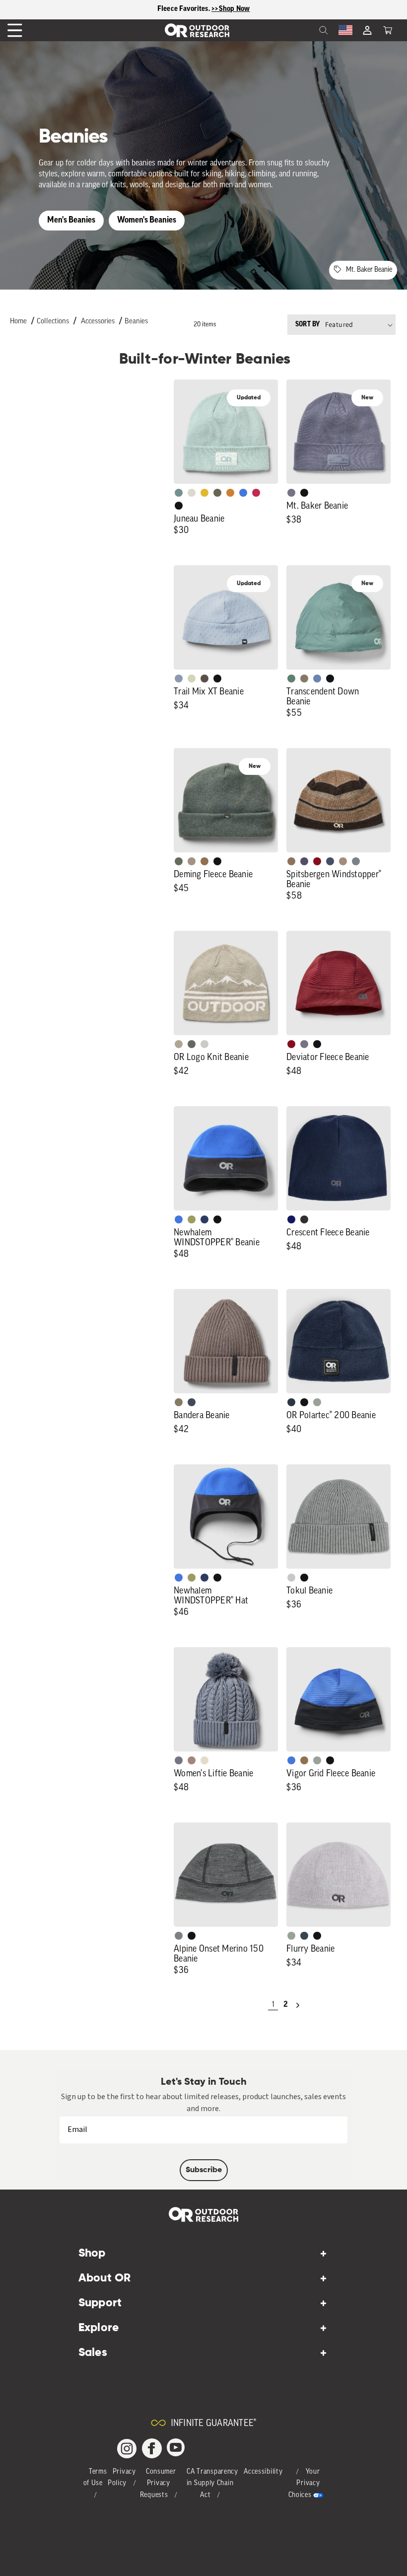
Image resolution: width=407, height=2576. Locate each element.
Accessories (98, 322)
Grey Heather (317, 1402)
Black (179, 506)
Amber (204, 493)
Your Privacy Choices (304, 2484)
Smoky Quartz (291, 493)
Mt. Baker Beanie (369, 270)
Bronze (230, 493)
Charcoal (304, 1936)
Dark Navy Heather (291, 1402)
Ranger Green (217, 493)
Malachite (291, 679)
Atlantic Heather (330, 861)
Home (18, 322)
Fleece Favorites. (185, 9)
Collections (53, 322)
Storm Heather (304, 1219)
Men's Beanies (71, 220)
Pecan (204, 861)
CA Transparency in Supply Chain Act (212, 2484)
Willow (192, 1219)
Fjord (179, 679)
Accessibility (263, 2472)
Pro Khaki (192, 679)
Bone (204, 1760)
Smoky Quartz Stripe (304, 861)
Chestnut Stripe (291, 861)
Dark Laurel (179, 861)
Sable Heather (343, 861)
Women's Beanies (147, 220)
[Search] (302, 30)
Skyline (317, 679)
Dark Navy (291, 1219)
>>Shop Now (231, 9)
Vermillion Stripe (317, 861)
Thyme (179, 493)
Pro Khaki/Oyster (179, 1044)
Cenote (204, 1219)
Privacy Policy (122, 2478)
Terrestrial (192, 1760)
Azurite (243, 493)
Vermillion (291, 1044)
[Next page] (298, 2005)
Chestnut (204, 679)
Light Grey (291, 1578)
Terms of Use (95, 2478)
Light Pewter (192, 493)
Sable (192, 861)
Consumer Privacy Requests (158, 2484)
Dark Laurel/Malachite (192, 1044)
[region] (203, 10)
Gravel (304, 679)
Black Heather (356, 861)
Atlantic (192, 1402)
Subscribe (204, 2170)
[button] (388, 30)
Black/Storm (204, 1044)
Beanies (136, 322)
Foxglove (256, 493)
